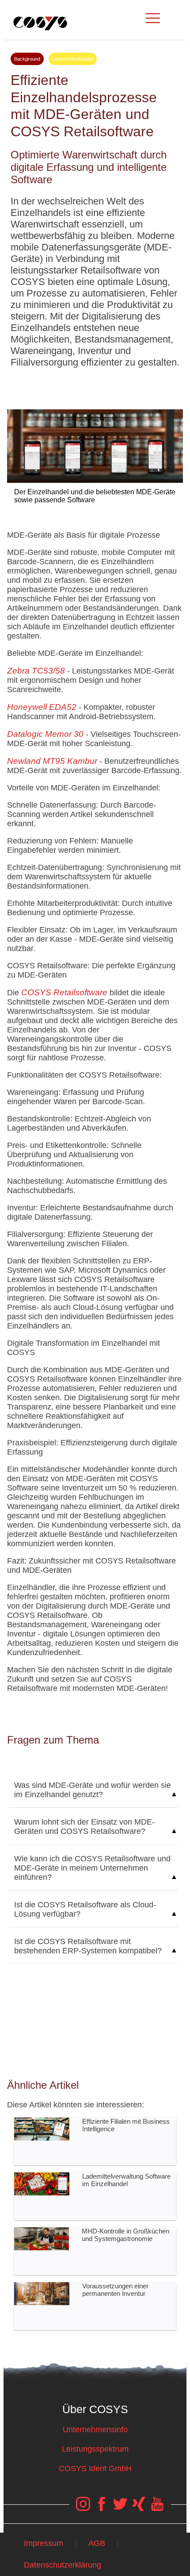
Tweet (95, 385)
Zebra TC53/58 (36, 671)
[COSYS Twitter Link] (120, 2508)
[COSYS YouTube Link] (157, 2508)
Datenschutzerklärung (63, 2565)
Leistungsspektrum (95, 2449)
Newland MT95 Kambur (52, 761)
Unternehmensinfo (95, 2430)
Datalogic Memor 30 (45, 734)
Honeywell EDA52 (42, 707)
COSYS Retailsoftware (64, 992)
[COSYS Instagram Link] (83, 2508)
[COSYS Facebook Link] (102, 2508)
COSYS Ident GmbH (95, 2468)
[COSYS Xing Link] (139, 2508)
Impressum (44, 2543)
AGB (97, 2543)
